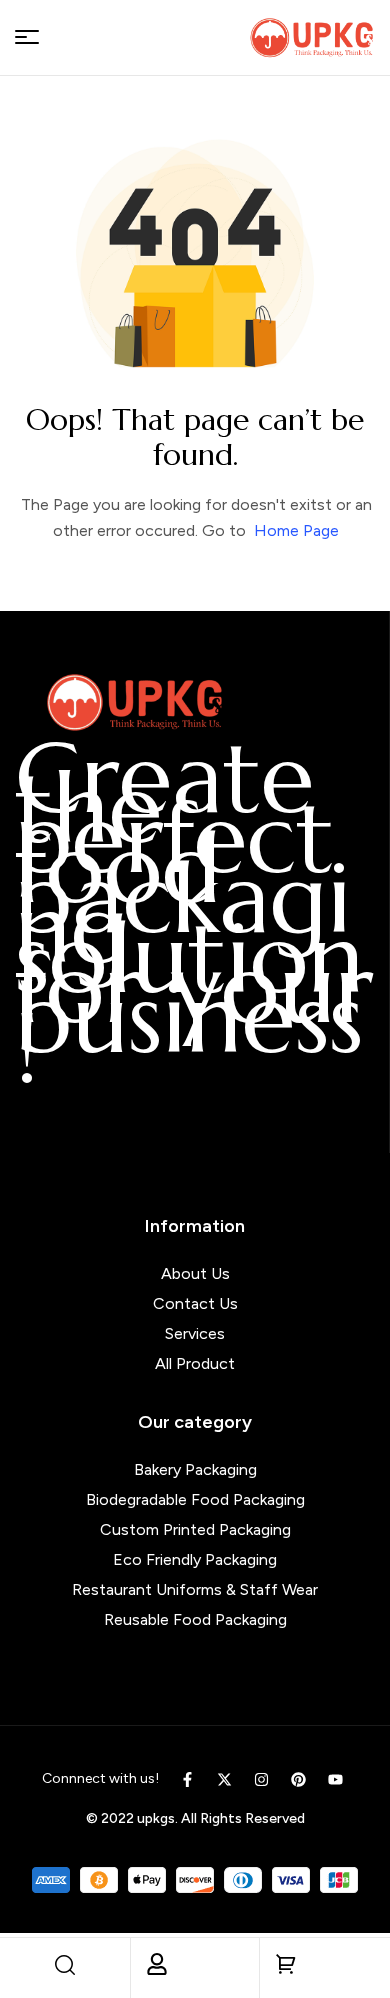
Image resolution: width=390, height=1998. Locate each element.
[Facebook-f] (187, 1779)
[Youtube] (335, 1779)
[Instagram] (261, 1779)
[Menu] (27, 37)
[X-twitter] (224, 1779)
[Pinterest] (298, 1779)
